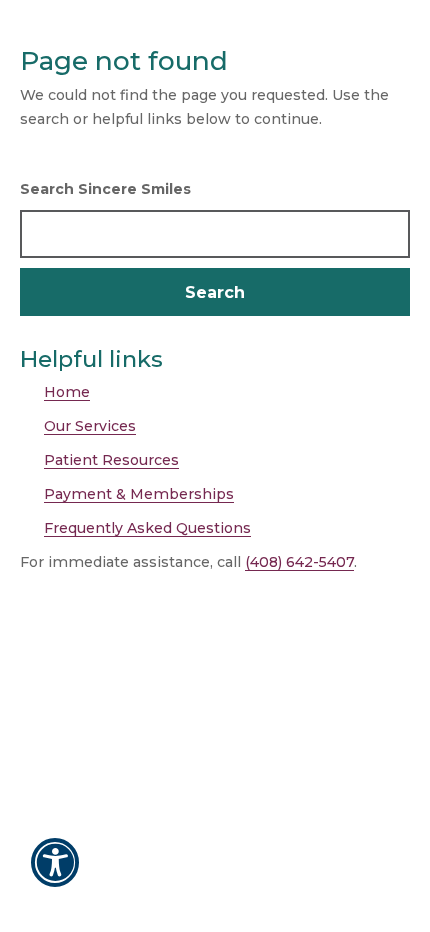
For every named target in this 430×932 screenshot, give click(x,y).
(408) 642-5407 (299, 562)
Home (67, 392)
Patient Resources (111, 460)
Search (215, 292)
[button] (55, 876)
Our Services (90, 426)
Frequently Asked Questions (147, 528)
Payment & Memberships (139, 494)
